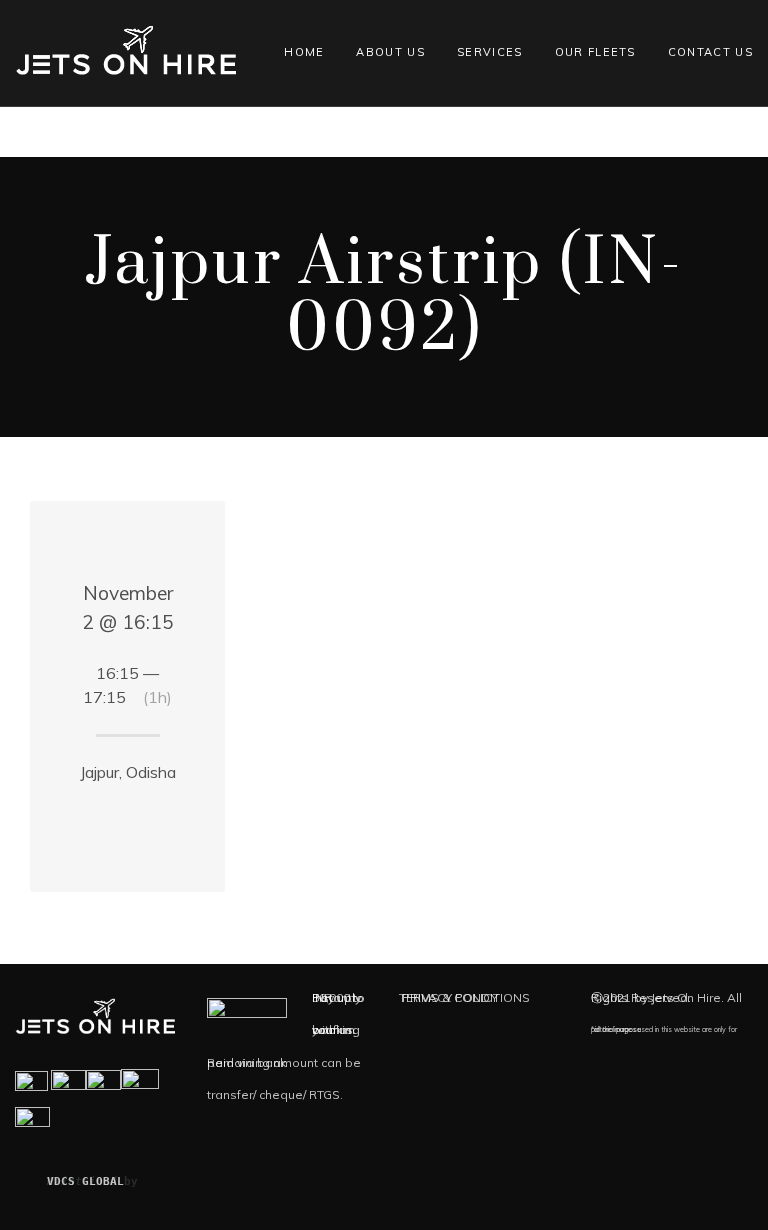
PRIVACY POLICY (450, 997)
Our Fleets (595, 52)
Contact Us (710, 52)
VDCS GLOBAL (85, 1181)
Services (490, 52)
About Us (390, 52)
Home (304, 52)
